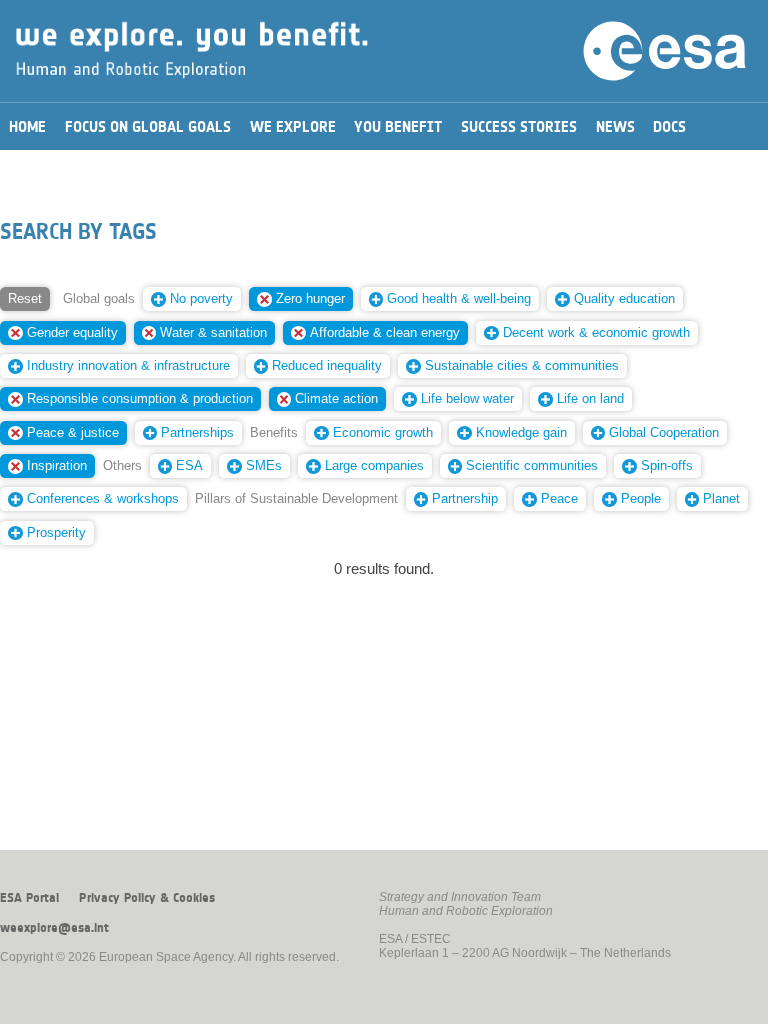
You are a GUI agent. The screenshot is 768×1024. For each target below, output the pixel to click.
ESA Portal (29, 898)
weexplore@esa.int (54, 928)
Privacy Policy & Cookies (147, 898)
